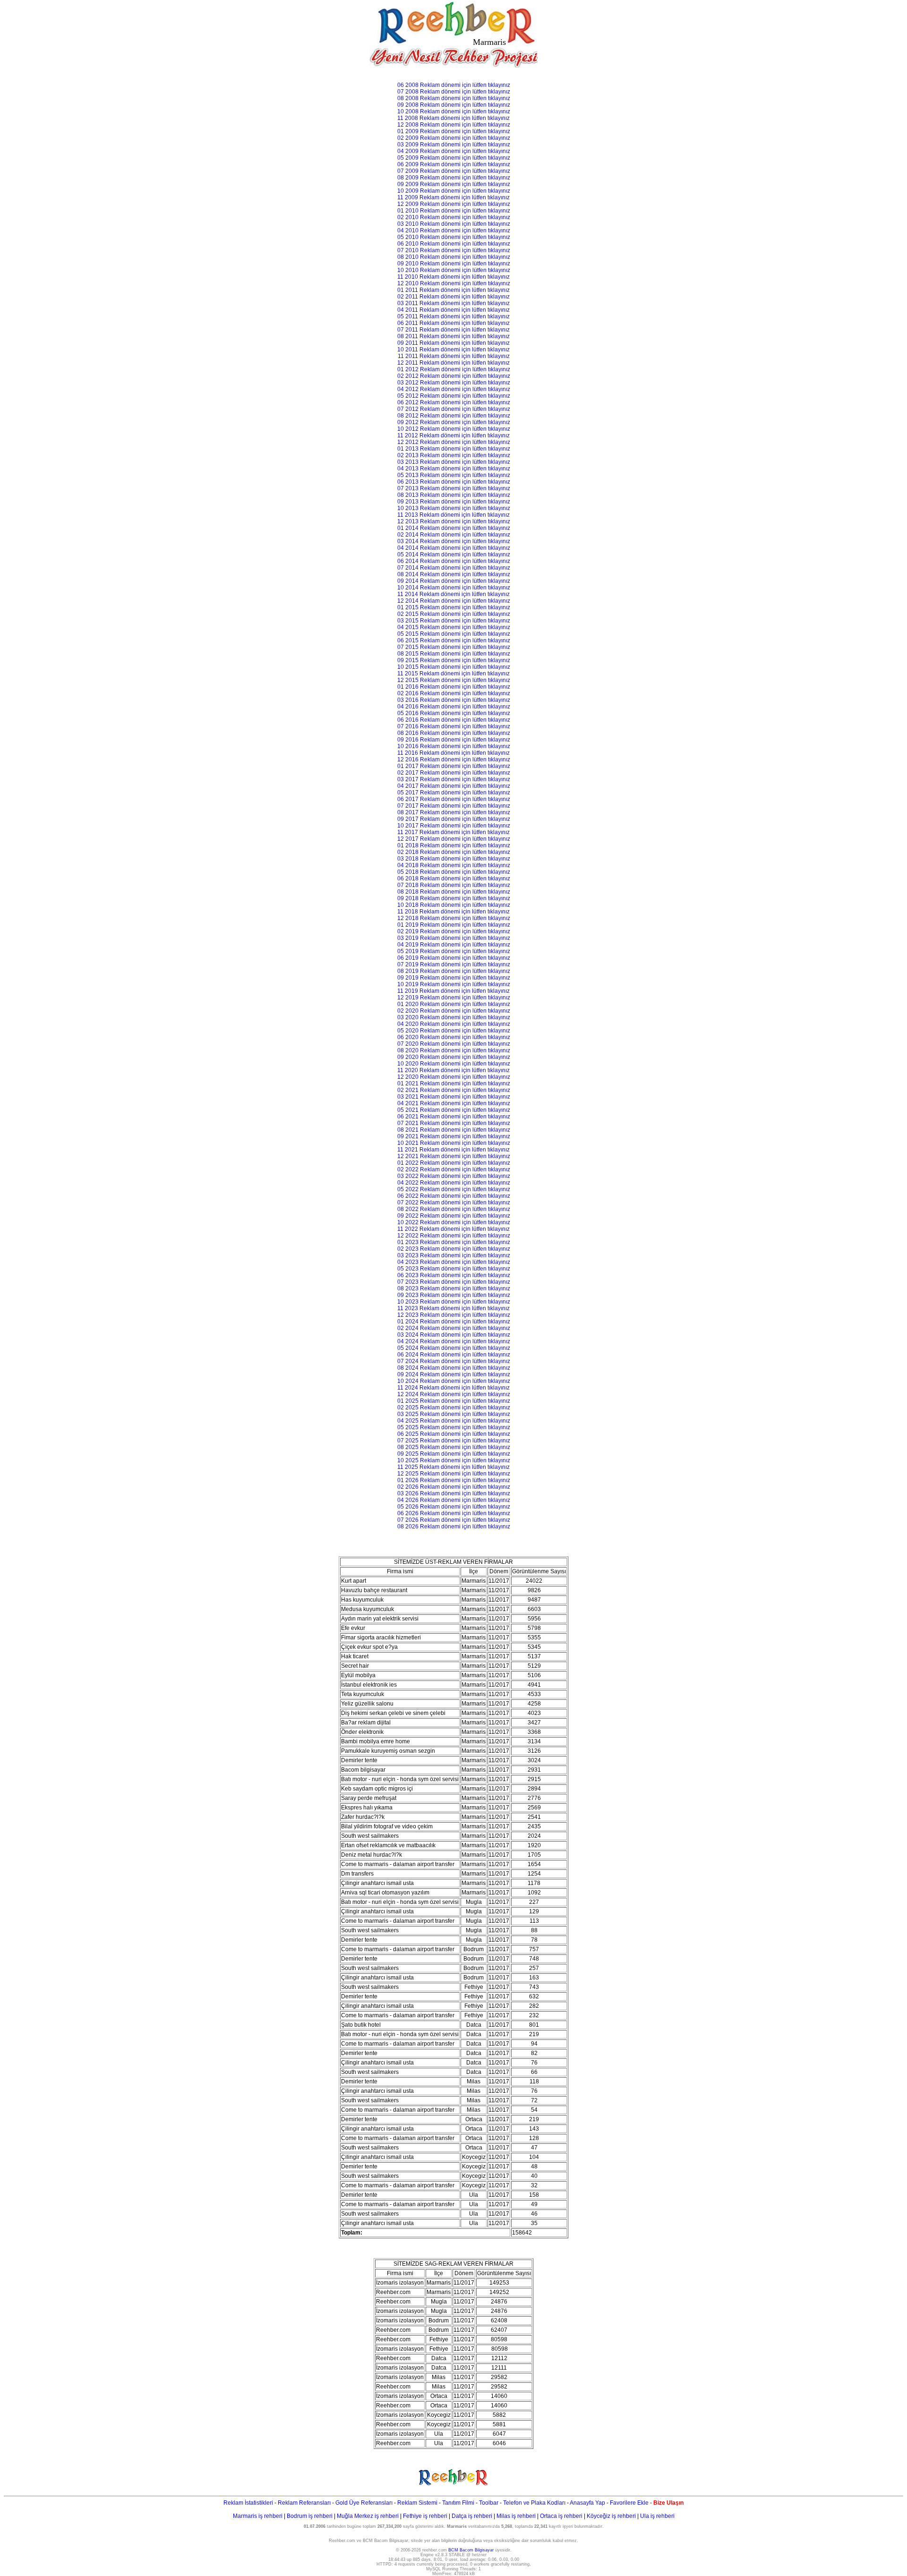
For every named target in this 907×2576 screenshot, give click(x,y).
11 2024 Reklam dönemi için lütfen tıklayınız (453, 1388)
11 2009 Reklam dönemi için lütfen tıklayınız (453, 197)
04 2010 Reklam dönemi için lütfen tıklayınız (454, 230)
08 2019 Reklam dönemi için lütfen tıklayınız (454, 971)
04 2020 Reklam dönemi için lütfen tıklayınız (454, 1024)
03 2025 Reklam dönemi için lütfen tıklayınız (454, 1414)
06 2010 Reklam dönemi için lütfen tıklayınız (454, 244)
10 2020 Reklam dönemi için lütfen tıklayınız (454, 1064)
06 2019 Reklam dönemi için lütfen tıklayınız (454, 958)
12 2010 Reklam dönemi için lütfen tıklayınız (454, 283)
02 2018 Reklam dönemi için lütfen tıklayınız (454, 852)
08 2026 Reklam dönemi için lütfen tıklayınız (454, 1527)
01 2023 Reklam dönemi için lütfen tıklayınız (454, 1242)
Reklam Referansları (304, 2503)
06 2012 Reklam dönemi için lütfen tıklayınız (454, 402)
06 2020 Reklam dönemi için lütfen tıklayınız (454, 1037)
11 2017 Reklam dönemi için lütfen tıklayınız (453, 832)
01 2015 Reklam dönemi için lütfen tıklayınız (454, 607)
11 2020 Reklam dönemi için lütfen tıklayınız (453, 1070)
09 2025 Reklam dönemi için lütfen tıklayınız (454, 1454)
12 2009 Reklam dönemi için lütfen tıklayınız (454, 204)
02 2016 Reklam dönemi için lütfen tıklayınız (454, 693)
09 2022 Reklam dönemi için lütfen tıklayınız (454, 1216)
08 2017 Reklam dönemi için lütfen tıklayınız (454, 812)
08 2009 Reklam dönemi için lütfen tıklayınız (454, 178)
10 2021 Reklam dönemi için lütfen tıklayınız (454, 1143)
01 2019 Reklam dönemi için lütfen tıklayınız (454, 925)
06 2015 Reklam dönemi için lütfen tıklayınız (454, 640)
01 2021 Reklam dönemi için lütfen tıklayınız (454, 1083)
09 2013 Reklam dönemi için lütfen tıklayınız (454, 502)
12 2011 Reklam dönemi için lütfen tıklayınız (453, 363)
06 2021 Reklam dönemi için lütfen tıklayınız (454, 1117)
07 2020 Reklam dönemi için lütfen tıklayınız (454, 1044)
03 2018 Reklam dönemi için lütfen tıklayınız (454, 859)
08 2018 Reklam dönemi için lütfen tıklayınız (454, 892)
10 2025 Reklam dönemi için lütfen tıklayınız (454, 1460)
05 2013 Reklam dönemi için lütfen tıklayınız (454, 475)
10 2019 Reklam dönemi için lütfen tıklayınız (454, 984)
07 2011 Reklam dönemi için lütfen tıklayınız (453, 330)
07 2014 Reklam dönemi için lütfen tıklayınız (454, 568)
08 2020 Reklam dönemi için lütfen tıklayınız (454, 1050)
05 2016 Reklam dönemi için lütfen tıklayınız (454, 713)
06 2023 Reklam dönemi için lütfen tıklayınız (454, 1275)
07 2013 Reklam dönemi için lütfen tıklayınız (454, 488)
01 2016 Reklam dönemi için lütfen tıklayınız (454, 687)
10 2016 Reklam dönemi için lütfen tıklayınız (454, 746)
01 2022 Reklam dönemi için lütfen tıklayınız (454, 1163)
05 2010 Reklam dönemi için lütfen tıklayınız (454, 237)
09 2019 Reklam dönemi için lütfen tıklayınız (454, 978)
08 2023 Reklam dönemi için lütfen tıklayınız (454, 1288)
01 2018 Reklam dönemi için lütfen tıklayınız (454, 845)
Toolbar (489, 2503)
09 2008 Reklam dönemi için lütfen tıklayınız (454, 105)
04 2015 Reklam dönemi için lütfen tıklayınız (454, 627)
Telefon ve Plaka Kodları (534, 2503)
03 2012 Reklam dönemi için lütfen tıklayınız (454, 383)
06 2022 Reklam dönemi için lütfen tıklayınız (454, 1196)
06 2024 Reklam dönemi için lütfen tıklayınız (454, 1355)
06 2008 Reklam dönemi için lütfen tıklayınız (454, 85)
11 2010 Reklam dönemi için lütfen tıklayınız (453, 277)
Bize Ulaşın (668, 2503)
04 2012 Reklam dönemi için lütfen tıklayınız (454, 389)
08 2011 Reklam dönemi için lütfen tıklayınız (453, 336)
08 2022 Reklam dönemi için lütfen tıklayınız (454, 1209)
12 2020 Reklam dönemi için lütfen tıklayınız (454, 1077)
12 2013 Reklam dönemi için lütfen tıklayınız (454, 521)
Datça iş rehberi (472, 2516)
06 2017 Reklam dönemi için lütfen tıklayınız (454, 799)
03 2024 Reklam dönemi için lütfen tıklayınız (454, 1335)
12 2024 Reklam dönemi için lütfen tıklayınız (454, 1394)
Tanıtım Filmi (458, 2503)
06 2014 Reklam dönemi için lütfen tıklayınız (454, 561)
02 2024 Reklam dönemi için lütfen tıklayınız (454, 1328)
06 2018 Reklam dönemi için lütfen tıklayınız (454, 879)
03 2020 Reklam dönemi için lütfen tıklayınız (454, 1017)
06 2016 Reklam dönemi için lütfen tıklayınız (454, 720)
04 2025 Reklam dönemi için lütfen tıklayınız (454, 1421)
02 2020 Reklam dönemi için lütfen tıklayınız (454, 1011)
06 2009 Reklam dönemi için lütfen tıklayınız (454, 164)
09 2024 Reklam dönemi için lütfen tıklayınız (454, 1374)
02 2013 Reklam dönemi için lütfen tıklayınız (454, 455)
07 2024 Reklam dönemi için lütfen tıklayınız (454, 1361)
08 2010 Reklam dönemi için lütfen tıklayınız (454, 257)
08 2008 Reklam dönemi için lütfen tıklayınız (454, 98)
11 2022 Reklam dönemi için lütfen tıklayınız (453, 1229)
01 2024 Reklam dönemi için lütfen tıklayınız (454, 1322)
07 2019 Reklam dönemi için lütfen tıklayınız (454, 964)
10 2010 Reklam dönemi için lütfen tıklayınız (454, 270)
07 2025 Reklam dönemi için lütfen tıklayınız (454, 1441)
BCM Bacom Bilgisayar (471, 2550)
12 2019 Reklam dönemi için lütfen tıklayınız (454, 998)
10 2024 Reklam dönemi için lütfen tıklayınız (454, 1381)
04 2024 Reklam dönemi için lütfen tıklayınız (454, 1341)
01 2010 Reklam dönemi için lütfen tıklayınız (454, 211)
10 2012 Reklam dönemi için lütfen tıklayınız (454, 429)
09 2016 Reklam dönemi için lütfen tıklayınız (454, 740)
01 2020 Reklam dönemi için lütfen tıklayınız (454, 1004)
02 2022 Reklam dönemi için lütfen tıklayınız (454, 1169)
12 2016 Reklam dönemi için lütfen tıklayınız (454, 759)
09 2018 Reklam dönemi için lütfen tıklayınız (454, 898)
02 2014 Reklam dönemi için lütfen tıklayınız (454, 535)
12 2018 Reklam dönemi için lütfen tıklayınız (454, 918)
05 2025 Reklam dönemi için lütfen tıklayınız (454, 1427)
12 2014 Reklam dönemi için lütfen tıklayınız (454, 601)
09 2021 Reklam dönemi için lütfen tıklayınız (454, 1136)
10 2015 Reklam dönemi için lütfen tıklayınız (454, 667)
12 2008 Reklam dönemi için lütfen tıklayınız (454, 125)
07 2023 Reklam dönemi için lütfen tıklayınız (454, 1282)
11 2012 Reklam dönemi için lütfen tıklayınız (453, 435)
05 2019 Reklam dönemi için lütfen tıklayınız (454, 951)
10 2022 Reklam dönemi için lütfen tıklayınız (454, 1222)
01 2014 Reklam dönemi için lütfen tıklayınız (454, 528)
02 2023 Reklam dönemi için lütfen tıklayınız (454, 1249)
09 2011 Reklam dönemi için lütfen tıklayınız (453, 343)
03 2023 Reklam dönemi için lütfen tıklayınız (454, 1255)
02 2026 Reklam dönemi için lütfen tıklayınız (454, 1487)
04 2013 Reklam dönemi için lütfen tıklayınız (454, 469)
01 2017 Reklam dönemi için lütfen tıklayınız (454, 766)
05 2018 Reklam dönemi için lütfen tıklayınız (454, 872)
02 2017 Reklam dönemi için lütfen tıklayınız (454, 773)
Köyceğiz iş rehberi (611, 2516)
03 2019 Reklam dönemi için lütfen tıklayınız (454, 938)
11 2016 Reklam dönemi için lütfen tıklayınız (453, 753)
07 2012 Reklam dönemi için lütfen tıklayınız (454, 409)
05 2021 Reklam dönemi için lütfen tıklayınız (454, 1110)
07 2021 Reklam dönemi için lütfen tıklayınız (454, 1123)
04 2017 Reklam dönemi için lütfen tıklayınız (454, 786)
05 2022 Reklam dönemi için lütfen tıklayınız (454, 1189)
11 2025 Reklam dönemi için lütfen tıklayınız (453, 1467)
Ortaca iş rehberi (561, 2516)
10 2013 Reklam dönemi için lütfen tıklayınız (454, 508)
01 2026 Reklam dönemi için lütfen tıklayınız (454, 1480)
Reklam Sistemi (417, 2503)
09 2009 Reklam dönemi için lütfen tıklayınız (454, 184)
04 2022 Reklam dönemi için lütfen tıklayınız (454, 1183)
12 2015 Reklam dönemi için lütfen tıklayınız (454, 680)
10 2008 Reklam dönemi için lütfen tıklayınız (454, 111)
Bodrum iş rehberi (310, 2516)
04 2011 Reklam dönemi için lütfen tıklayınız (453, 310)
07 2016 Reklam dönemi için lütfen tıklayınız (454, 726)
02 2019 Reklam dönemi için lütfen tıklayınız (454, 931)
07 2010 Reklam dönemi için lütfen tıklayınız (454, 250)
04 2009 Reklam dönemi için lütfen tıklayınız (454, 151)
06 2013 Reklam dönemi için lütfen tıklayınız (454, 482)
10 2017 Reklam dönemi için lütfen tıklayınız (454, 826)
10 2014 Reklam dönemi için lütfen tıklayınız (454, 588)
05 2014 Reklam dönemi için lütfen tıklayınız (454, 554)
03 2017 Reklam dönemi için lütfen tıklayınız (454, 779)
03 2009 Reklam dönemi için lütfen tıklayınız (454, 145)
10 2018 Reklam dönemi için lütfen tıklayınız (454, 905)
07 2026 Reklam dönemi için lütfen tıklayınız (454, 1520)
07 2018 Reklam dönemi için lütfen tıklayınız (454, 885)
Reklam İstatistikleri (248, 2503)
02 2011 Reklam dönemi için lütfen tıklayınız (453, 297)
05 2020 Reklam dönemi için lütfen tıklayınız (454, 1031)
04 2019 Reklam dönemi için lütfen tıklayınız (454, 945)
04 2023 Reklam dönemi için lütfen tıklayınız (454, 1262)
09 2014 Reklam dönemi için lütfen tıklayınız (454, 581)
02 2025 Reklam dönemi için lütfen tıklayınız (454, 1407)
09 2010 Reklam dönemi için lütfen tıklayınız (454, 264)
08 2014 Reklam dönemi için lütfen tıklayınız (454, 574)
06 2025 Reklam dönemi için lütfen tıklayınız (454, 1434)
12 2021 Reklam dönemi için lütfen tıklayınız (454, 1156)
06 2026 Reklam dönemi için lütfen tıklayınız (454, 1513)
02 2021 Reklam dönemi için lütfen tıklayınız (454, 1090)
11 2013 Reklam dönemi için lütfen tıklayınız (453, 515)
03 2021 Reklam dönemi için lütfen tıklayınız (454, 1097)
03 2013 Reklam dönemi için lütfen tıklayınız (454, 462)
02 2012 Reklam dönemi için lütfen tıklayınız (454, 376)
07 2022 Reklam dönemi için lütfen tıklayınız (454, 1203)
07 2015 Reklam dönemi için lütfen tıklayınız (454, 647)
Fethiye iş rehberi (425, 2516)
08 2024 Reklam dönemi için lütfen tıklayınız (454, 1368)
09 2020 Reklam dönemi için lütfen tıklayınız (454, 1057)
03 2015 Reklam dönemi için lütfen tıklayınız (454, 621)
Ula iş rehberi (657, 2516)
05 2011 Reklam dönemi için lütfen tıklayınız (453, 316)
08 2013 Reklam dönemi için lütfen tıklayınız (454, 495)
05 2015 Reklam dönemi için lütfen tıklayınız (454, 634)
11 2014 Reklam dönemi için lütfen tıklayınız (453, 594)
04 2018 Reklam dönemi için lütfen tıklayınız (454, 865)
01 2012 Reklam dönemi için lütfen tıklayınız (454, 369)
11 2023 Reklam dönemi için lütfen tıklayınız (453, 1308)
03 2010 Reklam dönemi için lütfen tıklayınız (454, 224)
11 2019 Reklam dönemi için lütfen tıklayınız (453, 991)
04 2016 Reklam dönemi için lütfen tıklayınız (454, 707)
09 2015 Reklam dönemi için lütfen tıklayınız (454, 660)
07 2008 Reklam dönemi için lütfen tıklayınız (454, 92)
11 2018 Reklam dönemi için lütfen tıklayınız (453, 912)
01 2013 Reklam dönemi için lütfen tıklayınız (454, 449)
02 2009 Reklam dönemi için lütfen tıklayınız (454, 138)
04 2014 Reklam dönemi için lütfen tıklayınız (454, 548)
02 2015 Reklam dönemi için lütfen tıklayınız (454, 614)
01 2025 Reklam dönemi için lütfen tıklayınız (454, 1401)
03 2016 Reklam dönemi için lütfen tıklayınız (454, 700)
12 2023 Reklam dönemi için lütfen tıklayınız (454, 1315)
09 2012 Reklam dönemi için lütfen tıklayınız (454, 422)
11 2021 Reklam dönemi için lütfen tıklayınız (453, 1150)
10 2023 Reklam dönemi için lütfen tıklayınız (454, 1302)
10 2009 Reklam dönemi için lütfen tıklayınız (454, 191)
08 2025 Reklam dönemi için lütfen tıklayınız (454, 1447)
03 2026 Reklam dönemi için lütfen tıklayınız (454, 1493)
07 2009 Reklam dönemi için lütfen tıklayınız (454, 171)
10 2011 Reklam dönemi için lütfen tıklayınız (453, 350)
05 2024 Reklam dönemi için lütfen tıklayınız (454, 1348)
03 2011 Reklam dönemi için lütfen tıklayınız (453, 303)
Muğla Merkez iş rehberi (368, 2516)
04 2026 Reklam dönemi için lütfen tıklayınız (454, 1500)
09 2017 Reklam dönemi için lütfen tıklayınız (454, 819)
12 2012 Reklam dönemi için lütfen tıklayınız (454, 442)
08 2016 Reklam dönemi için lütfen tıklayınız (454, 733)
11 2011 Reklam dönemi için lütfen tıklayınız (454, 356)
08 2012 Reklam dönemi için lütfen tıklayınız (454, 416)
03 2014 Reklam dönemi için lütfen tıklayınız (454, 541)
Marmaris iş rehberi (258, 2516)
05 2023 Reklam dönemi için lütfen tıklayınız (454, 1269)
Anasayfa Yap (587, 2503)
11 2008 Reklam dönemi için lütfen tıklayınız (453, 118)
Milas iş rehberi (516, 2516)
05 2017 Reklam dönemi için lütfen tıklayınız (454, 793)
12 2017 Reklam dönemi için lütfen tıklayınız (454, 839)
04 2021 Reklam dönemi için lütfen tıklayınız (454, 1103)
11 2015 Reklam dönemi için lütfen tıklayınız (453, 674)
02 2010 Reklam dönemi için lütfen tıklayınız (454, 217)
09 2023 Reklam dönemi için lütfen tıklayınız (454, 1295)
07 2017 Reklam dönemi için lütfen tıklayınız (454, 806)
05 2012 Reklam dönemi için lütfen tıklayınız (454, 396)
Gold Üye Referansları (364, 2503)
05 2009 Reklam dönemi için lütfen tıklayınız (454, 158)
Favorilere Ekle (629, 2503)
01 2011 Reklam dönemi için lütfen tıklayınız (453, 290)
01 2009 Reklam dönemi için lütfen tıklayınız (454, 131)
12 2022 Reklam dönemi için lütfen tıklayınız (454, 1236)
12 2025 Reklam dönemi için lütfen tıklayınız (454, 1474)
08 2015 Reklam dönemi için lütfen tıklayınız (454, 654)
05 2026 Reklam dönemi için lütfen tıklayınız (454, 1507)
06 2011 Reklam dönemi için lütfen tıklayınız (453, 323)
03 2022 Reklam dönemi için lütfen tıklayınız (454, 1176)
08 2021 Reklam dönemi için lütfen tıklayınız (454, 1130)
